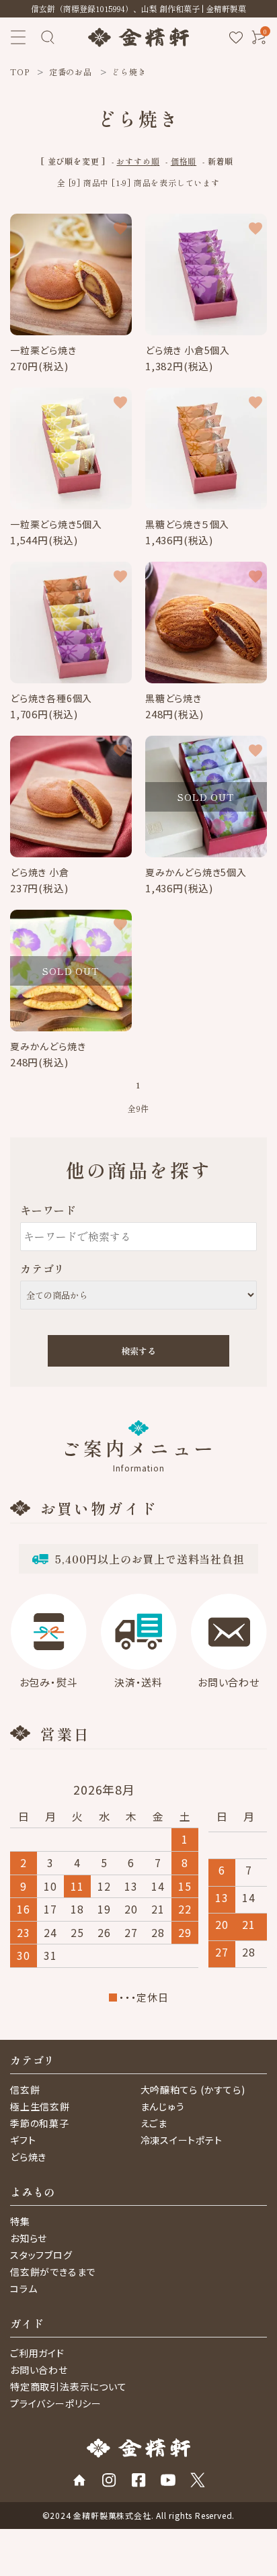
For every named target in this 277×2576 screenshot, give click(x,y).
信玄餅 (25, 2090)
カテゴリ (43, 1269)
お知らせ (29, 2238)
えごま (154, 2123)
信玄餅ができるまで (53, 2272)
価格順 (184, 161)
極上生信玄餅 (40, 2106)
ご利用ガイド (37, 2353)
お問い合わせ (39, 2370)
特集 (20, 2221)
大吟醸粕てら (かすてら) (193, 2090)
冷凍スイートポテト (182, 2140)
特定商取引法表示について (69, 2387)
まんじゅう (163, 2106)
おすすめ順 (138, 161)
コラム (24, 2288)
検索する (138, 1351)
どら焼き (28, 2157)
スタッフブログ (41, 2255)
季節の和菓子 (40, 2123)
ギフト (23, 2140)
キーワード (48, 1210)
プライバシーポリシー (56, 2403)
